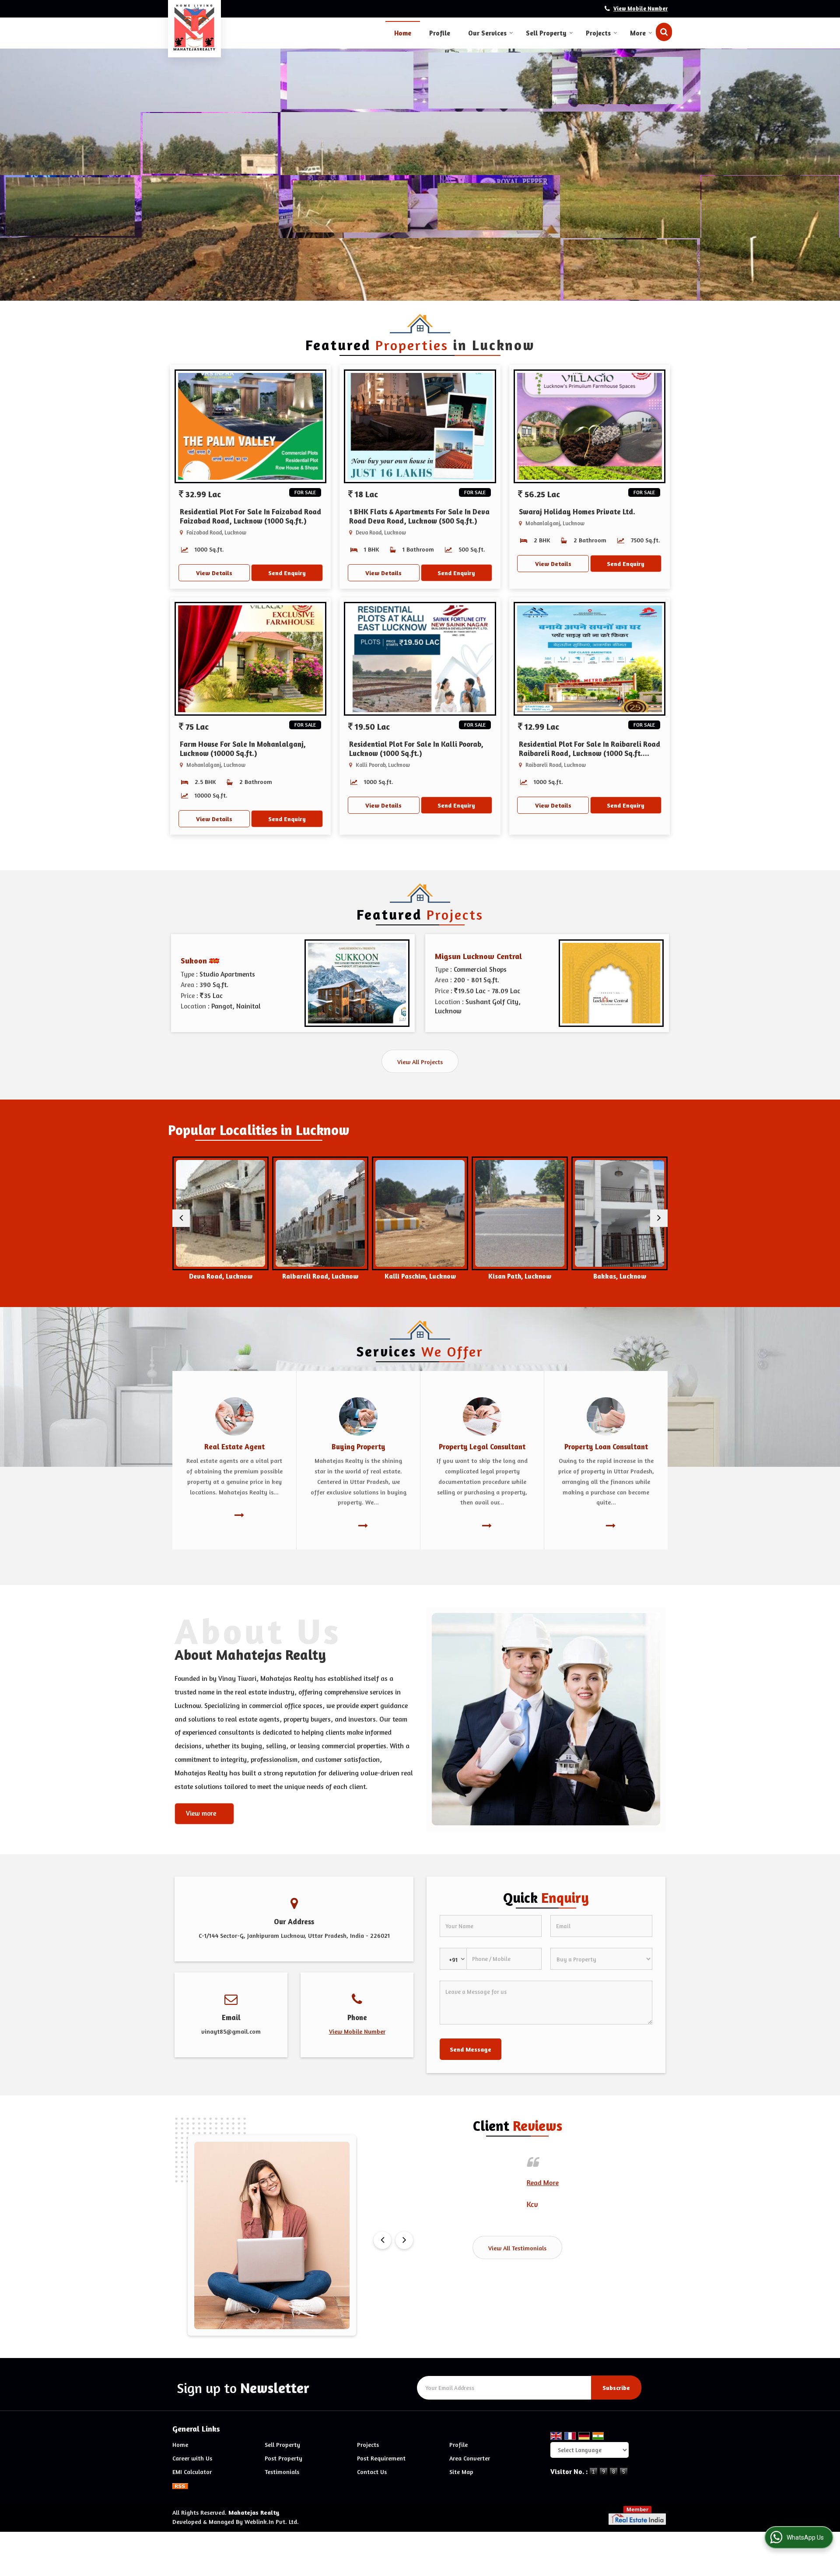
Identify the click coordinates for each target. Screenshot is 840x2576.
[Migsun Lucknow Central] (611, 983)
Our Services (487, 33)
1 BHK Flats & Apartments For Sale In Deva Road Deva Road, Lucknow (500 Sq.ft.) (419, 516)
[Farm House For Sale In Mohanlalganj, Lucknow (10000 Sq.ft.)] (250, 659)
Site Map (461, 2472)
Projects (598, 33)
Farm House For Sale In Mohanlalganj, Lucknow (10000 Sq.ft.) (243, 749)
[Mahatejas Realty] (194, 28)
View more (201, 1813)
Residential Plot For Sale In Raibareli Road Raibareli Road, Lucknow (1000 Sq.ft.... (590, 749)
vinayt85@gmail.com (231, 2031)
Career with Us (192, 2458)
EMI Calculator (192, 2472)
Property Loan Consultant (606, 1447)
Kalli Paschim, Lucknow (320, 1276)
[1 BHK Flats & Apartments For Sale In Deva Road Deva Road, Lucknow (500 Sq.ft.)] (420, 426)
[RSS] (180, 2485)
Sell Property (546, 33)
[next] (659, 1218)
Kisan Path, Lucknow (420, 1276)
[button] (640, 9)
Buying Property (359, 1447)
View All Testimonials (517, 2248)
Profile (440, 33)
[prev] (181, 1218)
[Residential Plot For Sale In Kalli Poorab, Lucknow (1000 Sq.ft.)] (420, 659)
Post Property (283, 2458)
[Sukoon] (357, 983)
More (638, 33)
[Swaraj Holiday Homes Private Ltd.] (590, 426)
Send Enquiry (287, 573)
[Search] (664, 32)
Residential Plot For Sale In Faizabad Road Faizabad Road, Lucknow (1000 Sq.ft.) (250, 516)
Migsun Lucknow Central (478, 956)
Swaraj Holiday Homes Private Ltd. (577, 512)
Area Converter (470, 2458)
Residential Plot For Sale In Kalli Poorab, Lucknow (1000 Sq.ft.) (416, 749)
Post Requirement (381, 2458)
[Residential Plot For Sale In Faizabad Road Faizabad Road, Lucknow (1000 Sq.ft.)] (250, 426)
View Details (214, 573)
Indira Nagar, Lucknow (620, 1276)
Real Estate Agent (234, 1447)
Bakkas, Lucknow (520, 1276)
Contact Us (372, 2472)
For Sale (305, 492)
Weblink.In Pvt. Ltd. (272, 2522)
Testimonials (282, 2472)
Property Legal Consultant (482, 1447)
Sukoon (194, 960)
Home (403, 33)
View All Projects (420, 1062)
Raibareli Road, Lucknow (220, 1276)
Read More (390, 2182)
